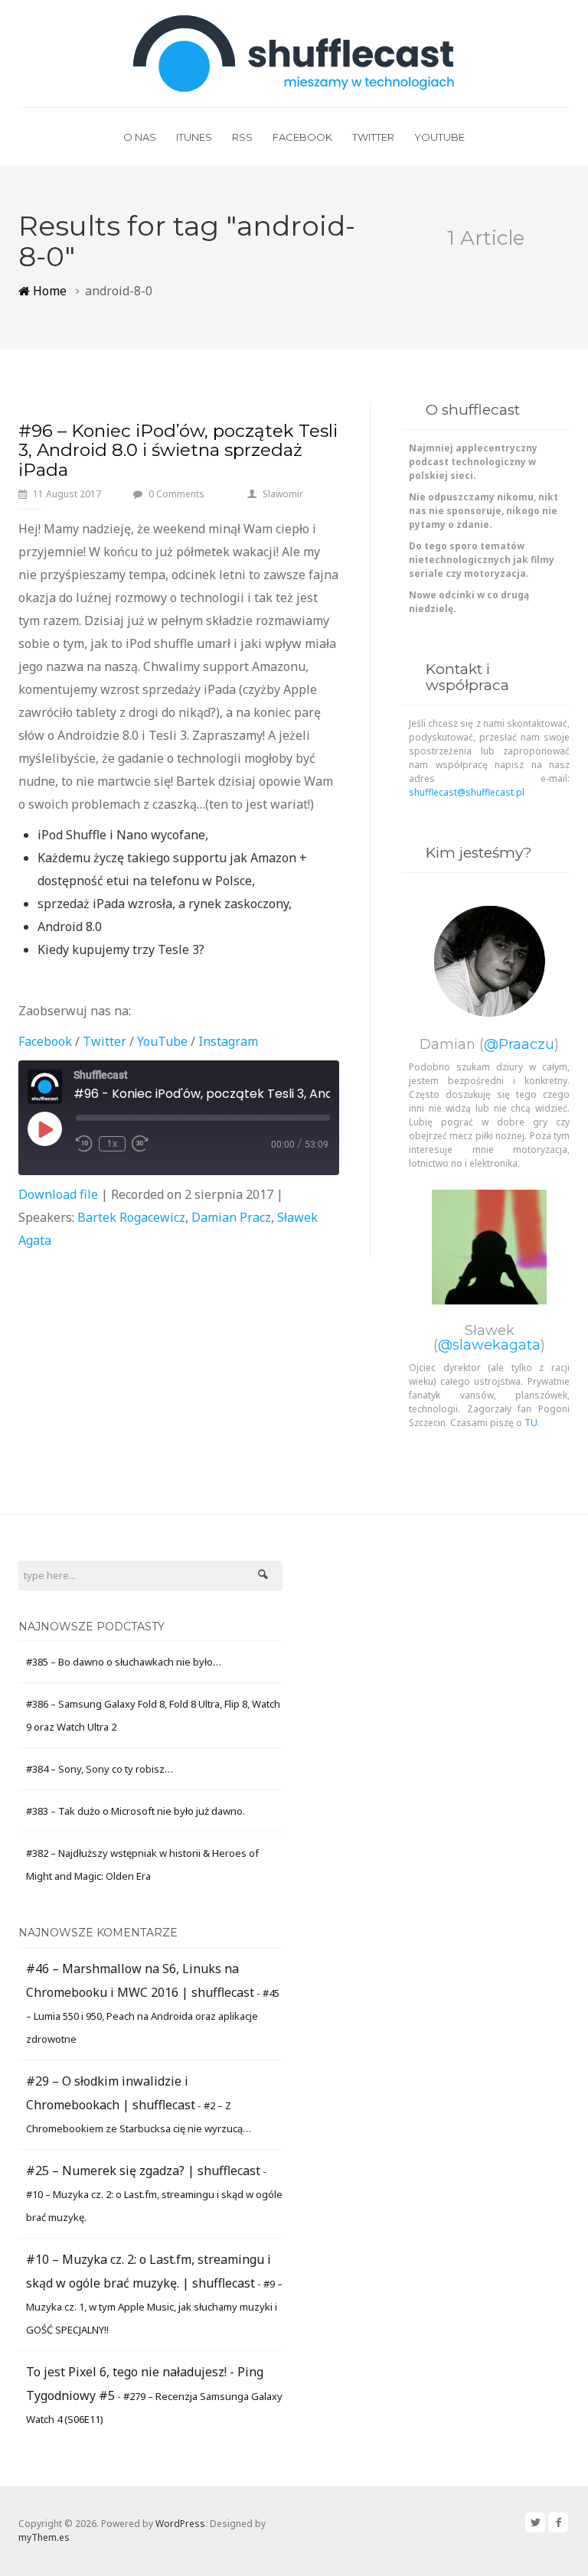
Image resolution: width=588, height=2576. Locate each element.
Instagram (228, 1041)
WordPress (180, 2524)
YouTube (439, 137)
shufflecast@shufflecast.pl (467, 792)
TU (531, 1423)
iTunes (194, 137)
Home (48, 291)
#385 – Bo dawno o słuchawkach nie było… (124, 1662)
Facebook (302, 137)
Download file (58, 1194)
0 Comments (176, 494)
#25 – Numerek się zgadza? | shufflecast (143, 2171)
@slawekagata (489, 1345)
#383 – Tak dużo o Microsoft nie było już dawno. (136, 1811)
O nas (140, 137)
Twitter (373, 137)
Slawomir (283, 494)
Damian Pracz (231, 1217)
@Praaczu (519, 1044)
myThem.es (44, 2537)
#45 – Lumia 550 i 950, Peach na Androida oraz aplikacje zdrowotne (153, 2016)
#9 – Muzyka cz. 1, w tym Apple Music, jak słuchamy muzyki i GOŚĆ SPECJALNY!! (154, 2307)
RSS (242, 137)
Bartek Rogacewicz (131, 1217)
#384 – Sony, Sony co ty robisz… (100, 1769)
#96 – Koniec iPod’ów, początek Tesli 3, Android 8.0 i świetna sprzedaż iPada (178, 450)
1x (112, 1143)
